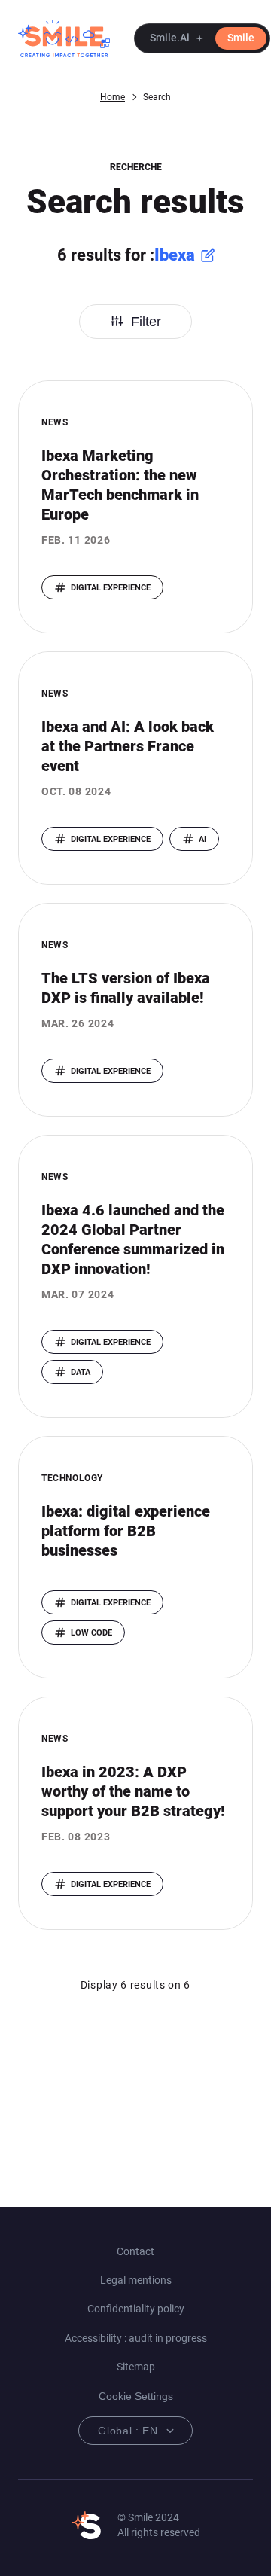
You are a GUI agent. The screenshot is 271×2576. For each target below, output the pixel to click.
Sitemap (136, 2367)
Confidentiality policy (136, 2309)
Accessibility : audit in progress (136, 2338)
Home (113, 97)
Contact (135, 2251)
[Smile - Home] (64, 38)
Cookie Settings (136, 2396)
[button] (202, 38)
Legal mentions (136, 2280)
